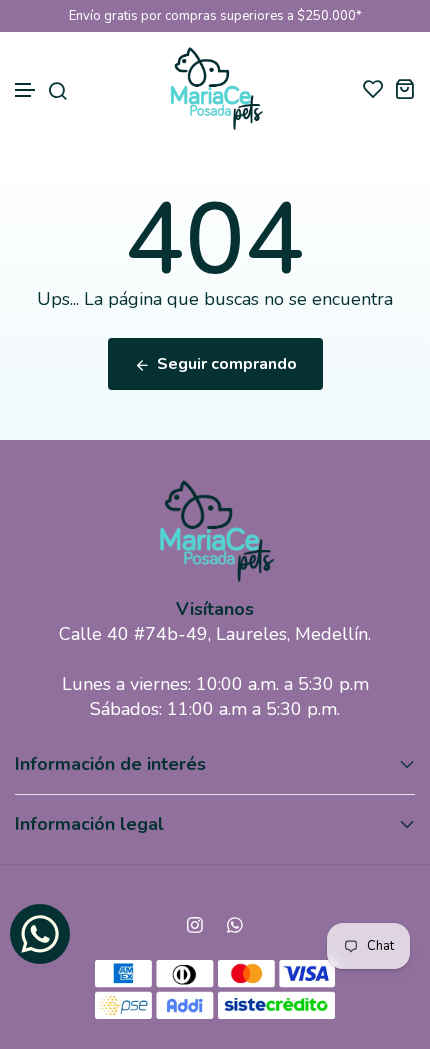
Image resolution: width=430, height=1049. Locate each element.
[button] (26, 90)
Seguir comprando (227, 364)
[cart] (404, 88)
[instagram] (195, 925)
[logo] (215, 88)
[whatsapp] (235, 925)
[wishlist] (373, 88)
